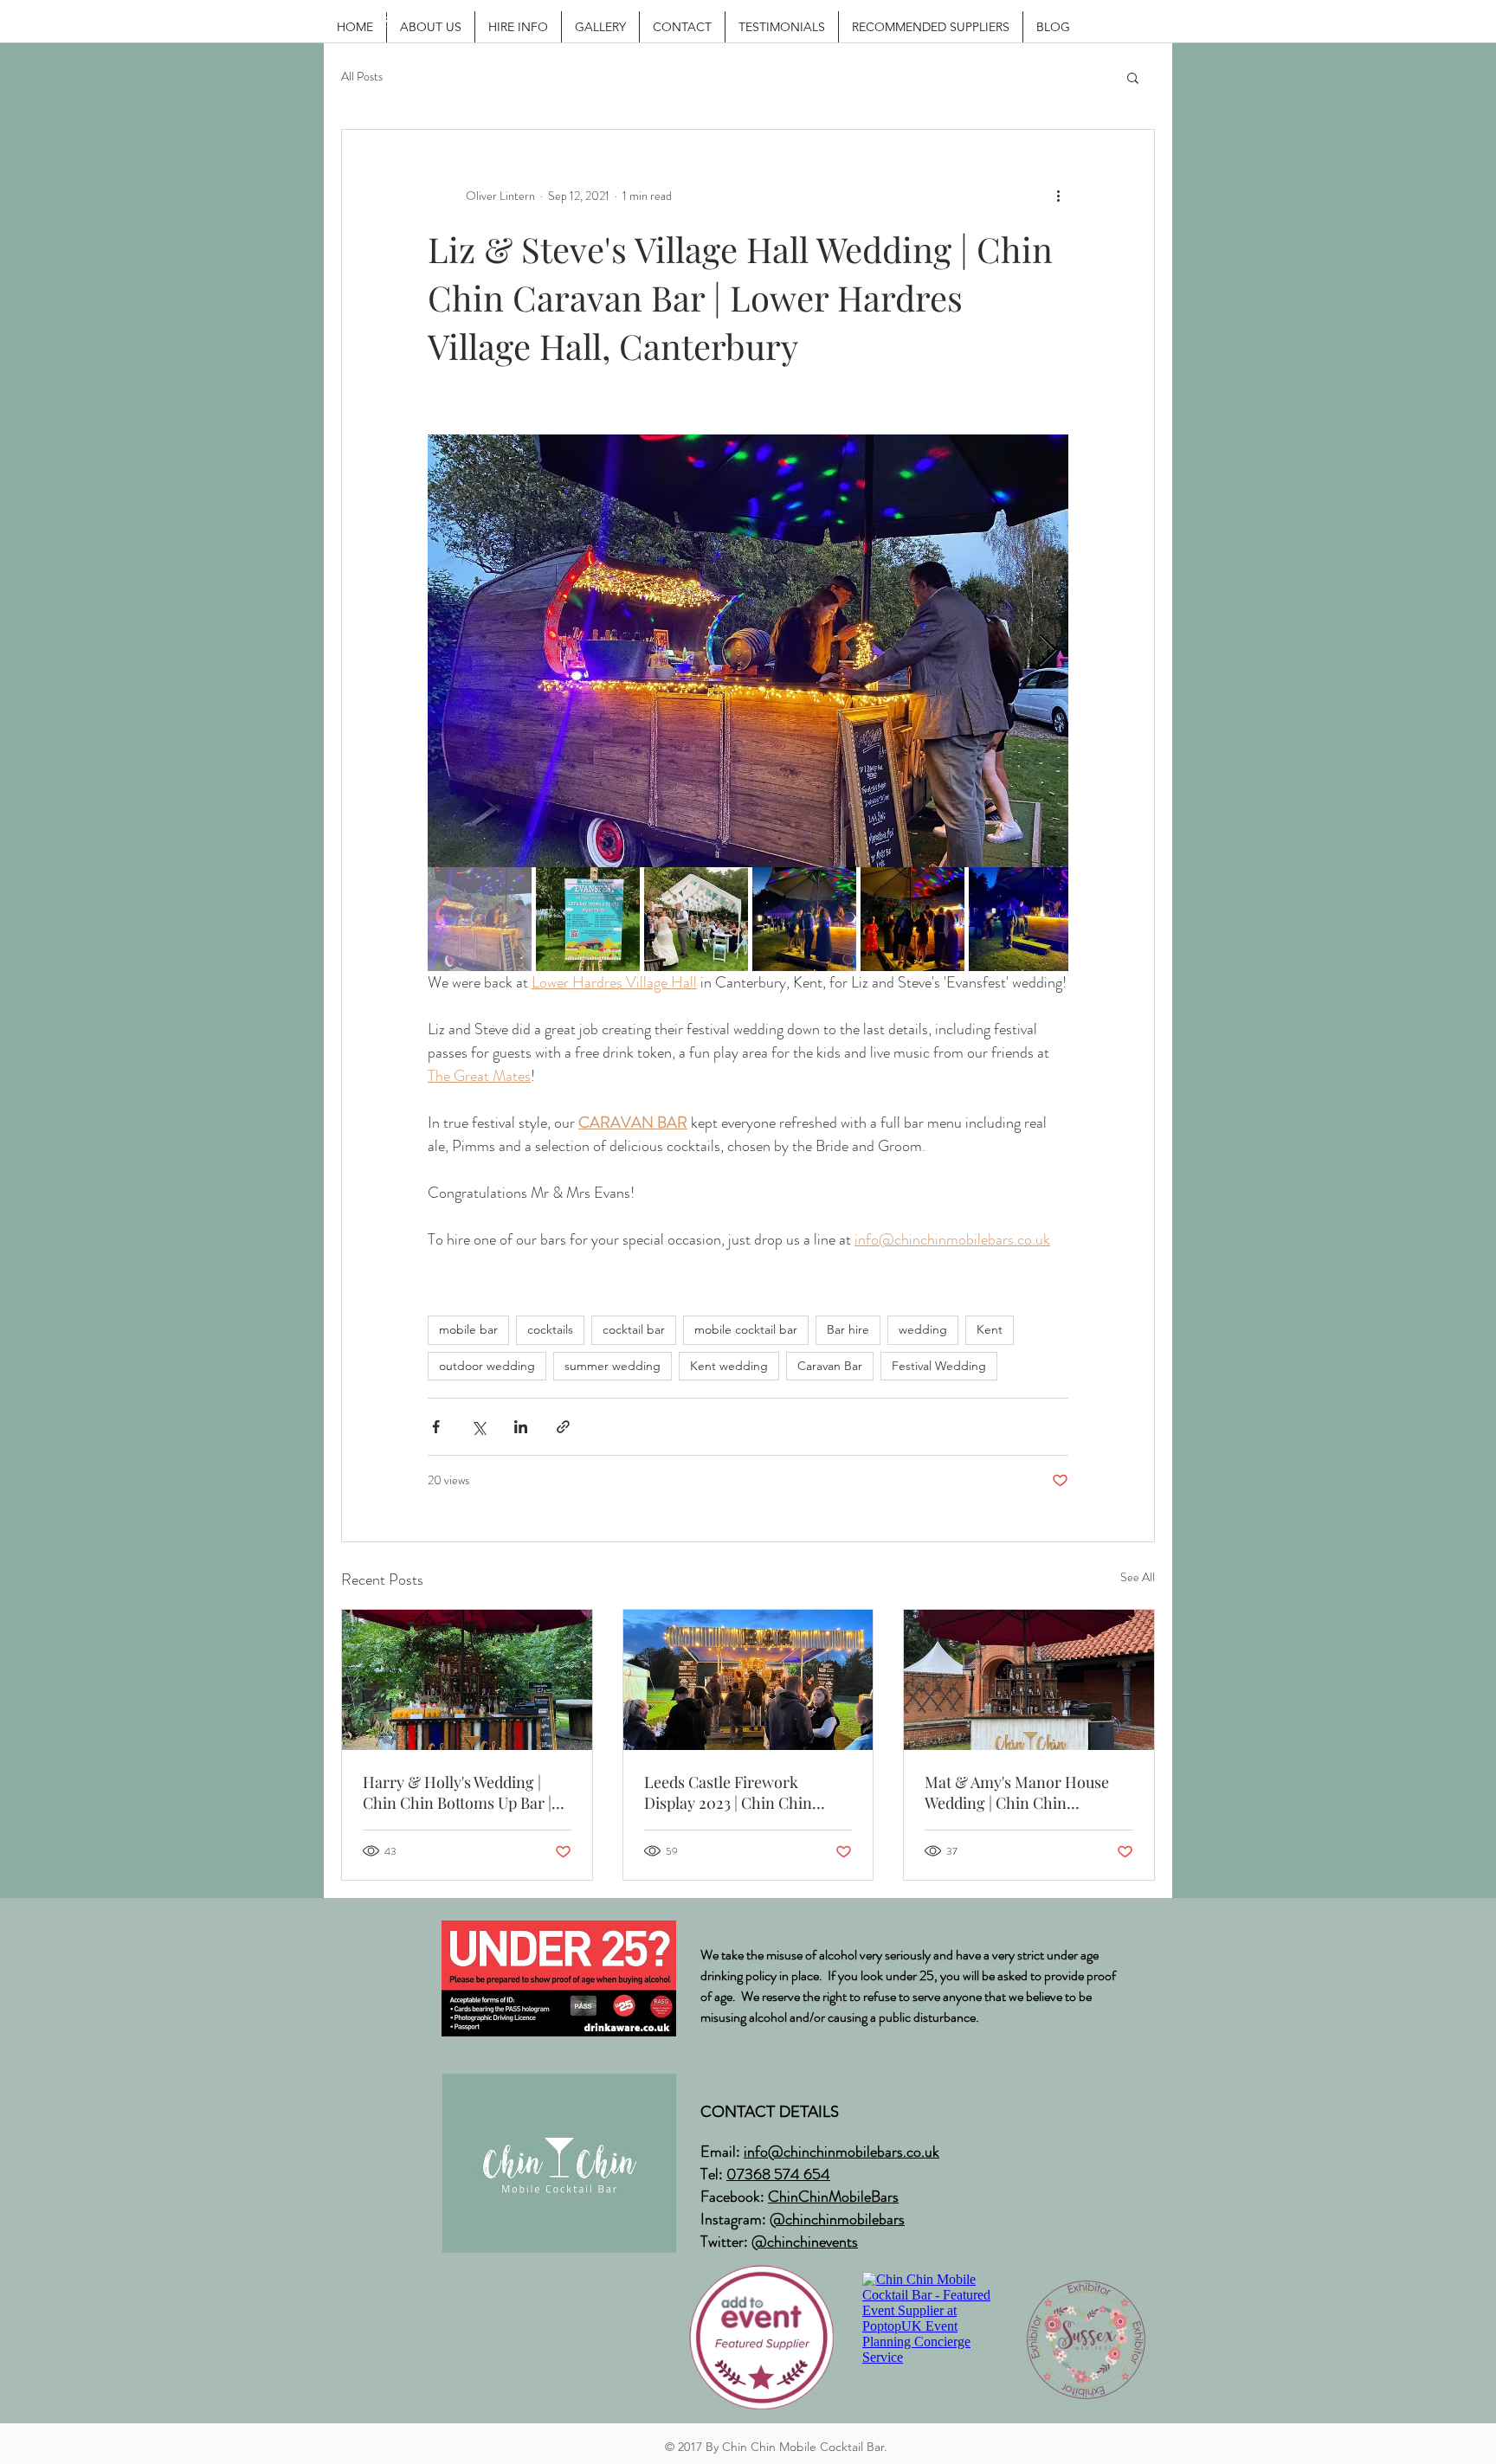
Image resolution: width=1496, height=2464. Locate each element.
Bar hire (848, 1329)
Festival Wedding (939, 1366)
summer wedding (613, 1366)
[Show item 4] (804, 919)
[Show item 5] (912, 919)
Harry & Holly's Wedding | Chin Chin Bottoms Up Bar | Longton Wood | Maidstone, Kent (457, 1792)
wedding (923, 1329)
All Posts (362, 77)
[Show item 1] (480, 919)
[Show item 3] (696, 919)
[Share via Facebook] (436, 1427)
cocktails (550, 1329)
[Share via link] (563, 1427)
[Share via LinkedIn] (521, 1427)
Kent (990, 1329)
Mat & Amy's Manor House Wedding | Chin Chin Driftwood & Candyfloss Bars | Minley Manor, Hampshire (1025, 1792)
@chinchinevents (805, 2242)
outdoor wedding (487, 1366)
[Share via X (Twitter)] (478, 1427)
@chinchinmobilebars (837, 2219)
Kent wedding (729, 1366)
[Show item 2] (588, 919)
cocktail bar (634, 1329)
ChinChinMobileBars (833, 2197)
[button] (1133, 77)
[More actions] (1058, 196)
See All (1138, 1577)
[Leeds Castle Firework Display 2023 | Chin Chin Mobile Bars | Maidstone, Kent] (748, 1680)
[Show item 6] (1021, 919)
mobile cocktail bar (746, 1329)
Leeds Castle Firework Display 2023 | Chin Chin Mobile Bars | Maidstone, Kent (747, 1792)
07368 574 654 (778, 2174)
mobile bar (468, 1329)
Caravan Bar (830, 1366)
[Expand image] (748, 651)
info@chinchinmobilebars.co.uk (841, 2152)
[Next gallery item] (1048, 651)
